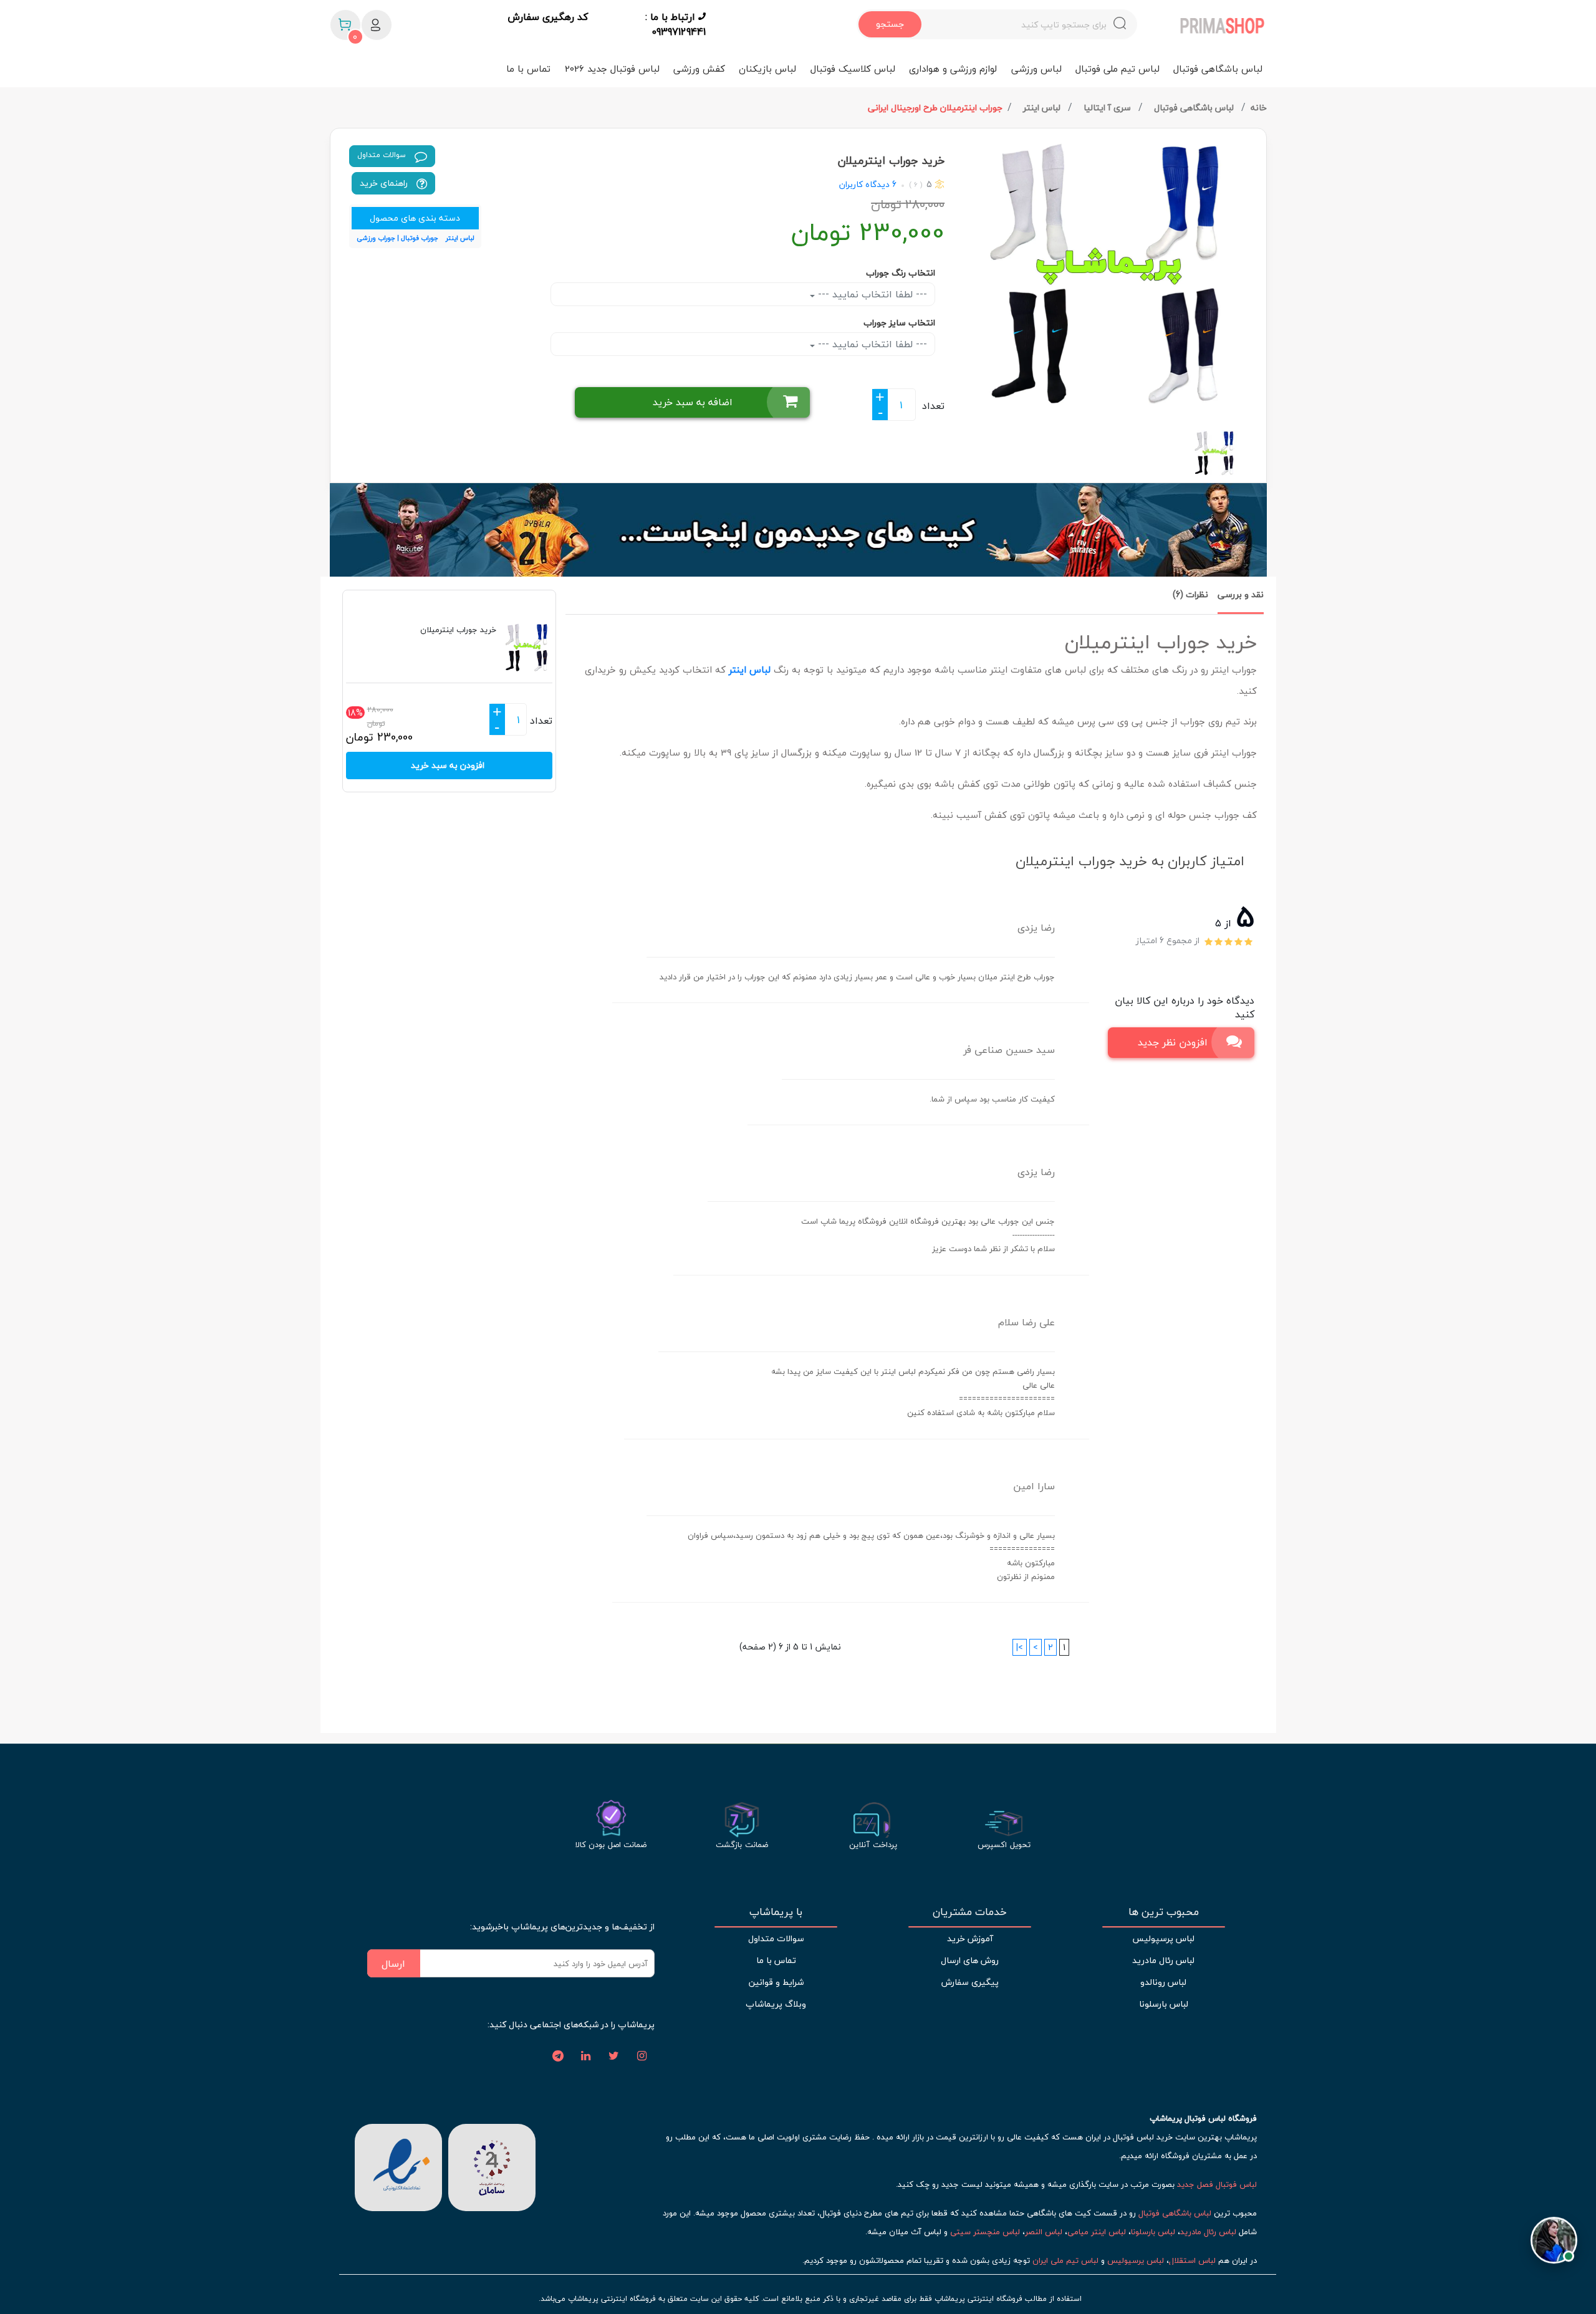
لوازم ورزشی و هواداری (953, 69)
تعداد (933, 406)
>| (1020, 1647)
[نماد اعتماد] (398, 2166)
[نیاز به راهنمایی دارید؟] (1554, 2236)
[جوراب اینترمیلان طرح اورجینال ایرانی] (1110, 275)
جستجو (890, 24)
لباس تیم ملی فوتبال (1118, 69)
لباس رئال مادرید (1163, 1960)
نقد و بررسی (1241, 594)
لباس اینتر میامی (1097, 2232)
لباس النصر (1044, 2232)
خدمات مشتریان (970, 1912)
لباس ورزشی (1036, 69)
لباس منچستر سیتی (985, 2232)
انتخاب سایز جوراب (899, 323)
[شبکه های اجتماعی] (642, 2057)
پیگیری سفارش (970, 1982)
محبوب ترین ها (1164, 1912)
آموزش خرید (970, 1938)
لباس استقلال (1192, 2260)
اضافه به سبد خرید (693, 402)
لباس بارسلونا (1164, 2004)
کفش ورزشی (699, 69)
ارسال (393, 1964)
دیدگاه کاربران (864, 184)
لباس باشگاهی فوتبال (1218, 69)
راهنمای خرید (385, 183)
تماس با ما (528, 69)
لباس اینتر (1043, 108)
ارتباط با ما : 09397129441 (675, 24)
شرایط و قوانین (776, 1982)
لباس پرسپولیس (1163, 1938)
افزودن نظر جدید (1173, 1042)
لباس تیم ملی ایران (1065, 2260)
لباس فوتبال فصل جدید (1217, 2184)
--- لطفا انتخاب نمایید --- (871, 294)
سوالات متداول (383, 155)
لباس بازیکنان (767, 69)
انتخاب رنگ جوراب (901, 273)
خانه (1259, 108)
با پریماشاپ (776, 1912)
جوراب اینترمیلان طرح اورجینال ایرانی (935, 108)
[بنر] (798, 530)
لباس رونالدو (1163, 1982)
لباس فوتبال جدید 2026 (612, 69)
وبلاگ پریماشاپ (776, 2004)
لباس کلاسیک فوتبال (853, 69)
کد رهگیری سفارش (548, 17)
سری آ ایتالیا (1108, 108)
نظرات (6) (1190, 594)
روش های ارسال (970, 1960)
